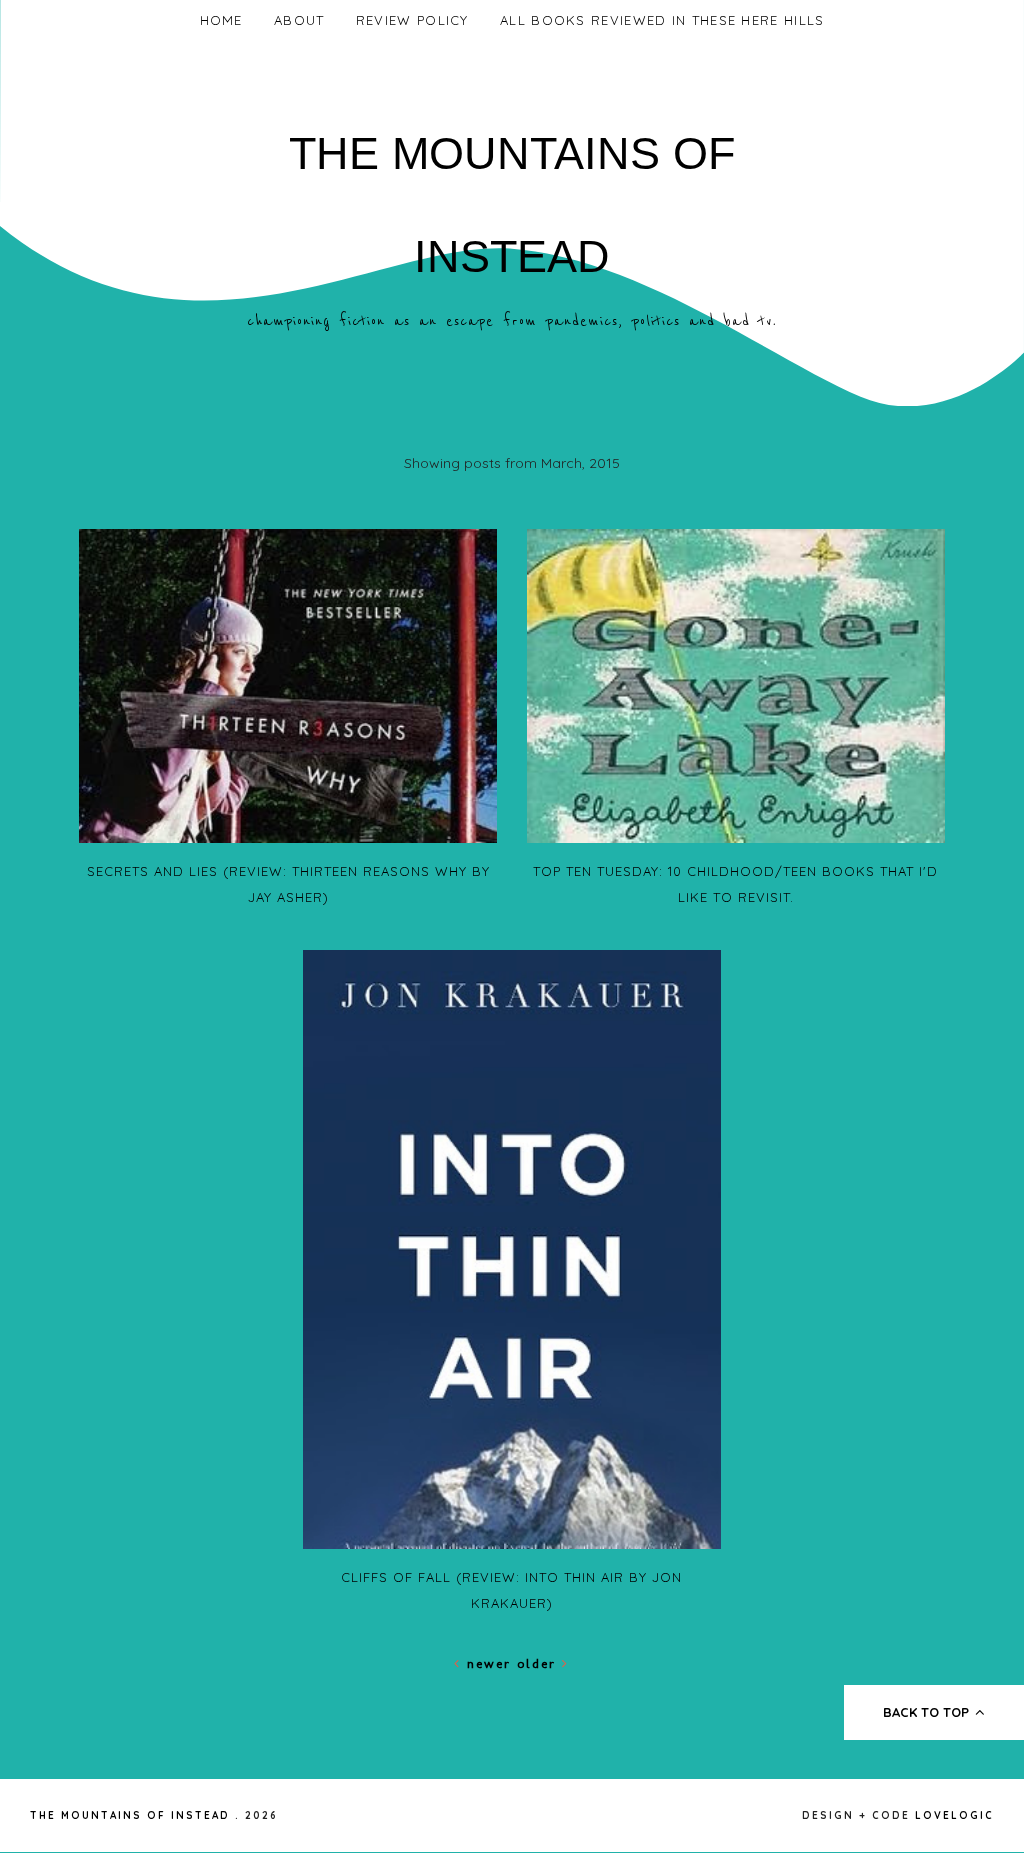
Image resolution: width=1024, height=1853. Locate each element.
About (299, 20)
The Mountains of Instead (130, 1815)
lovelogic (954, 1815)
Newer (489, 1663)
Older (539, 1663)
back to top (928, 1712)
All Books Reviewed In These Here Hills (662, 20)
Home (221, 20)
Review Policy (412, 20)
